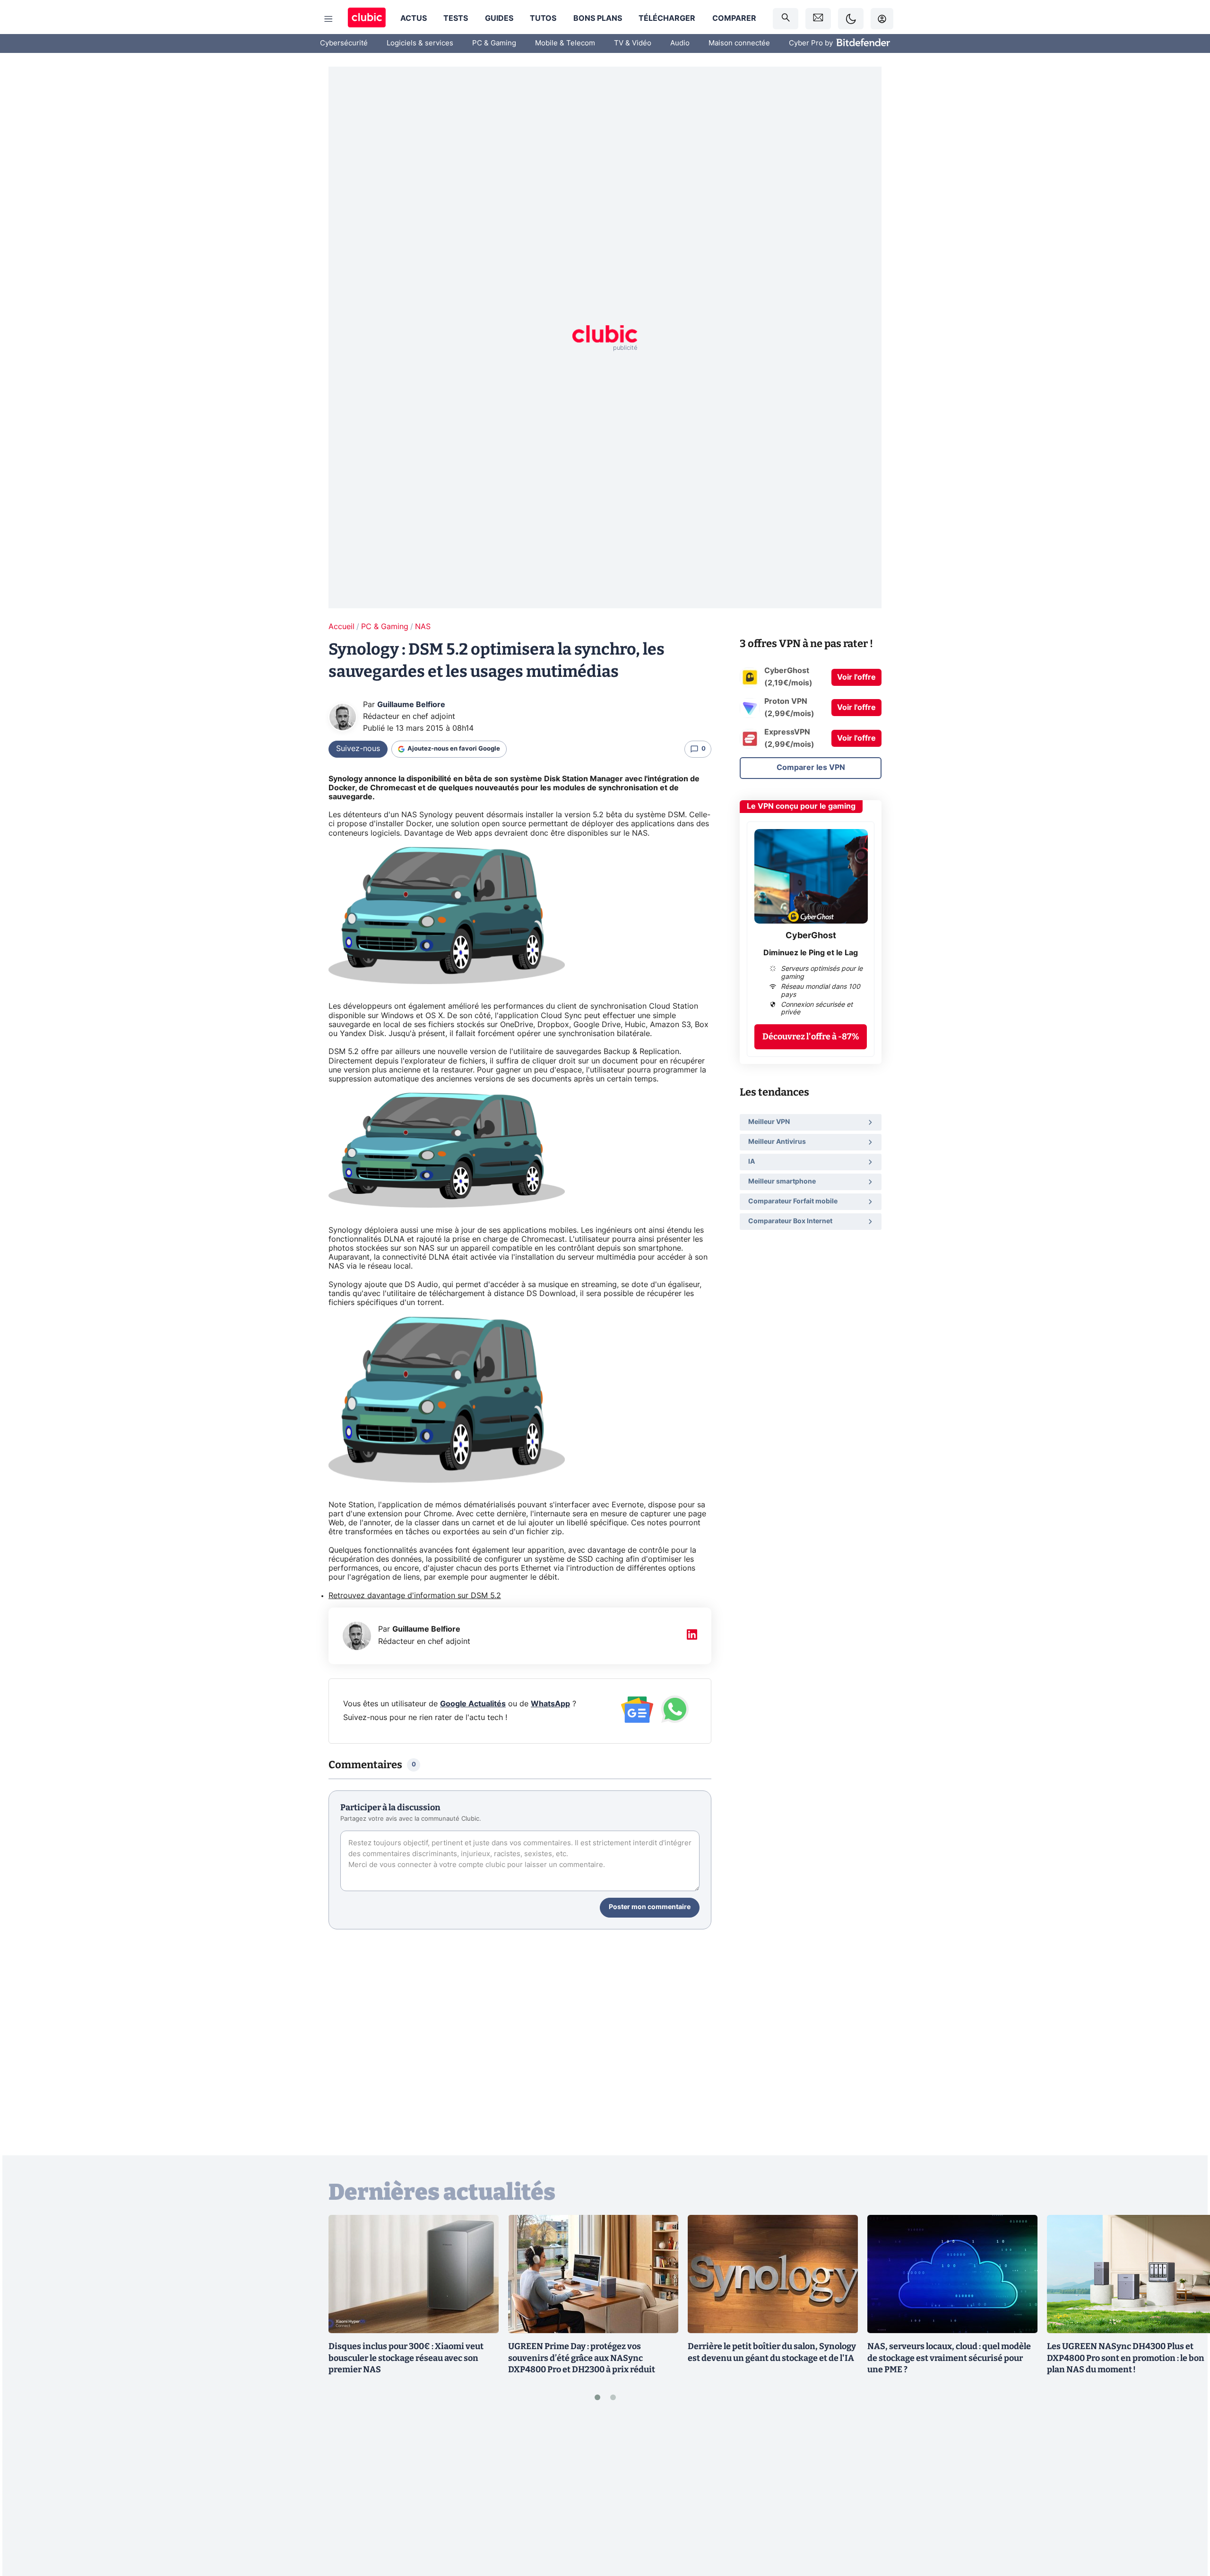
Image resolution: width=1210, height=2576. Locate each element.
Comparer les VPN (811, 768)
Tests (456, 18)
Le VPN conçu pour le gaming (801, 806)
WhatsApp (550, 1704)
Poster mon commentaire (650, 1907)
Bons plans (598, 18)
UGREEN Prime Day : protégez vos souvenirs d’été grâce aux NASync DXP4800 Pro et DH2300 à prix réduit (582, 2358)
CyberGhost (811, 936)
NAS (423, 627)
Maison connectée (739, 43)
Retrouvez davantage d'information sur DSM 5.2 (415, 1596)
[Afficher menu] (328, 19)
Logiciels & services (420, 43)
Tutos (543, 18)
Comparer (734, 18)
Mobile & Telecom (565, 43)
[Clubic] (367, 19)
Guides (499, 18)
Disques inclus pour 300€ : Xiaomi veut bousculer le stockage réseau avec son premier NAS (406, 2358)
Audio (680, 43)
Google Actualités (473, 1704)
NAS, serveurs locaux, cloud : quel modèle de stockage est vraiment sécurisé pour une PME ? (949, 2358)
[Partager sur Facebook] (1186, 2495)
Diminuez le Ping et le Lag (811, 953)
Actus (414, 18)
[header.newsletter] (818, 19)
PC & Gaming (494, 43)
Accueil (341, 627)
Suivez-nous (358, 749)
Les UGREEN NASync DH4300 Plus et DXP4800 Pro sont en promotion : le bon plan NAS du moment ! (1126, 2358)
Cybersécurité (344, 43)
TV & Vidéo (633, 43)
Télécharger (667, 18)
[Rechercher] (786, 19)
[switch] (851, 19)
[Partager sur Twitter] (1186, 2526)
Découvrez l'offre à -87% (811, 1037)
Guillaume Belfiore (411, 705)
